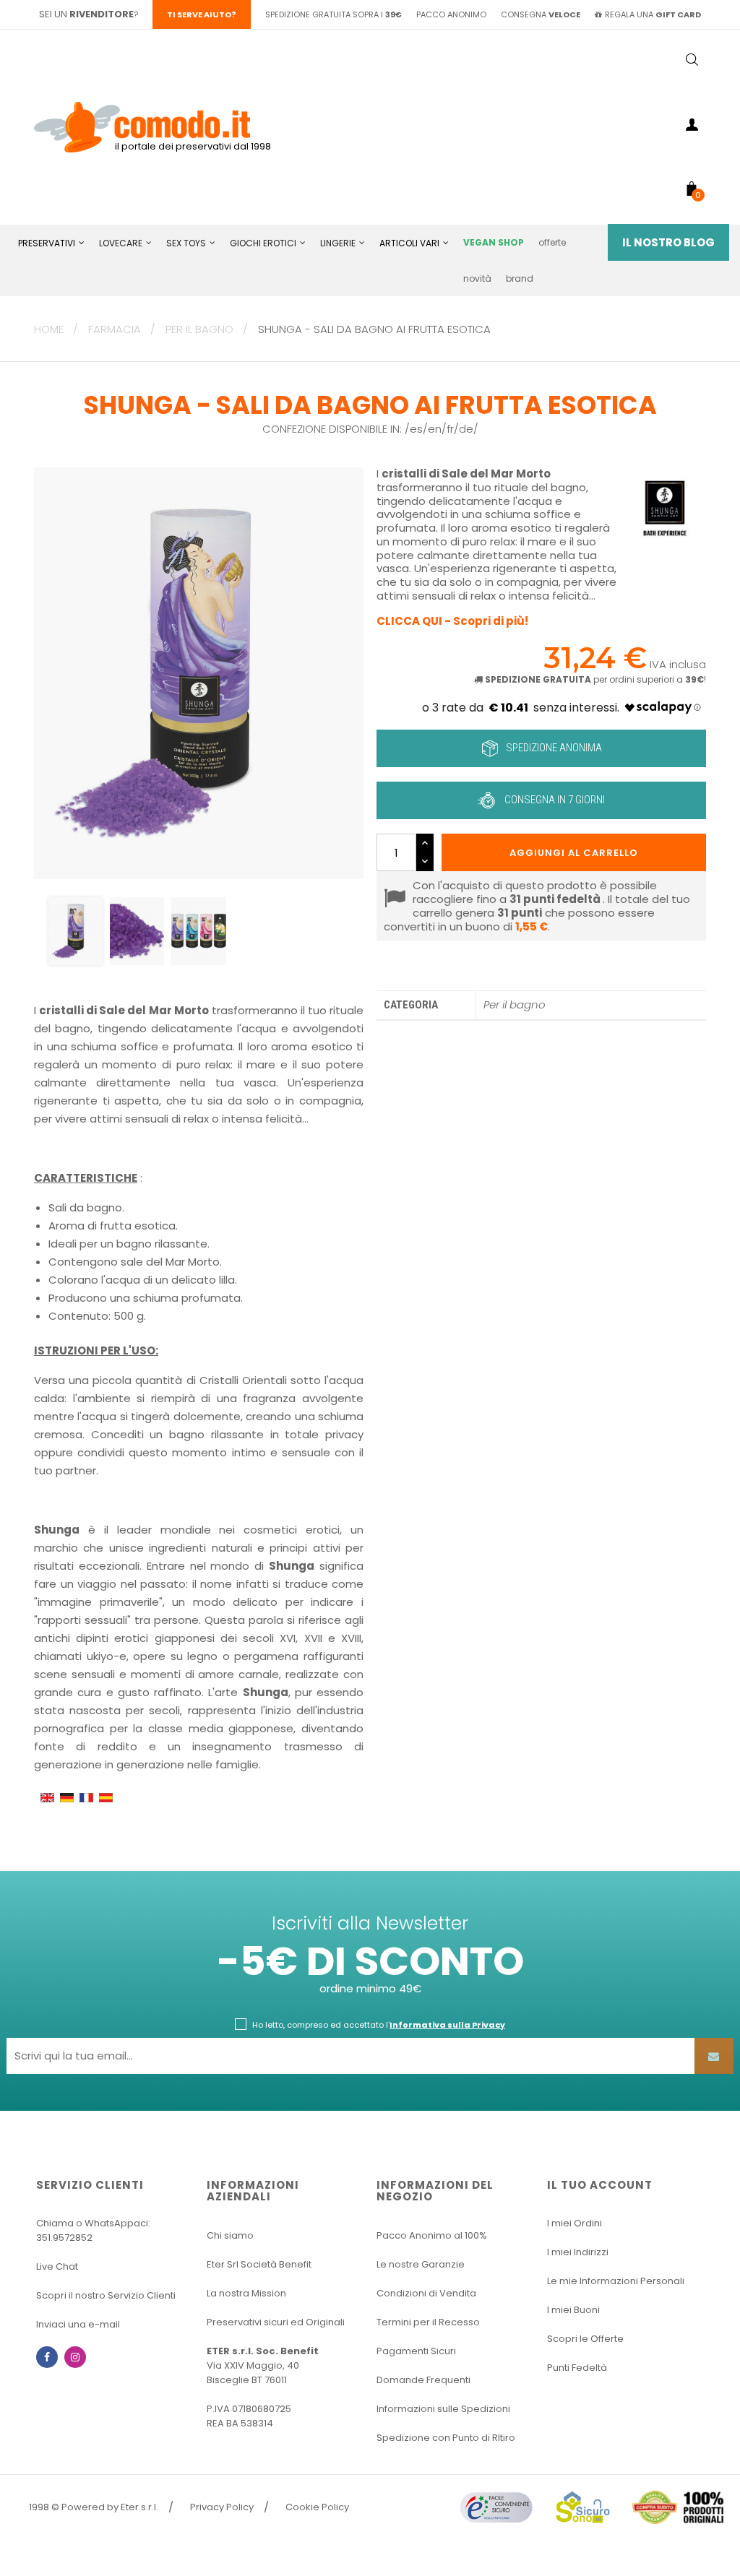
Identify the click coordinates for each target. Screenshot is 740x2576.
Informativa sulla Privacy (447, 2025)
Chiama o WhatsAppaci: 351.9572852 (93, 2230)
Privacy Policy (222, 2507)
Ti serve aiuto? (202, 14)
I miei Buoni (573, 2310)
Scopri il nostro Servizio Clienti (106, 2295)
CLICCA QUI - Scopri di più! (452, 621)
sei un (86, 14)
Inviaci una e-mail (78, 2324)
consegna (541, 14)
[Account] (692, 127)
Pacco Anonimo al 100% (432, 2235)
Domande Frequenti (423, 2380)
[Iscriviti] (714, 2056)
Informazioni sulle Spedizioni (443, 2409)
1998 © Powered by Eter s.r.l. (94, 2507)
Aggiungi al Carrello (574, 853)
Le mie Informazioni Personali (616, 2281)
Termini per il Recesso (428, 2322)
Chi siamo (230, 2235)
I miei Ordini (575, 2223)
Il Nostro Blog (668, 242)
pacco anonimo (451, 14)
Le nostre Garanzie (421, 2264)
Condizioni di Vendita (426, 2293)
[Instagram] (75, 2357)
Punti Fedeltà (577, 2368)
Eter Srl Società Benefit (259, 2264)
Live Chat (57, 2266)
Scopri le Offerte (585, 2339)
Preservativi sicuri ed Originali (276, 2322)
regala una (653, 14)
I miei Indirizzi (578, 2252)
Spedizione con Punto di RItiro (446, 2438)
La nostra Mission (246, 2293)
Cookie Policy (317, 2507)
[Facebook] (47, 2357)
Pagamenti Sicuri (416, 2351)
